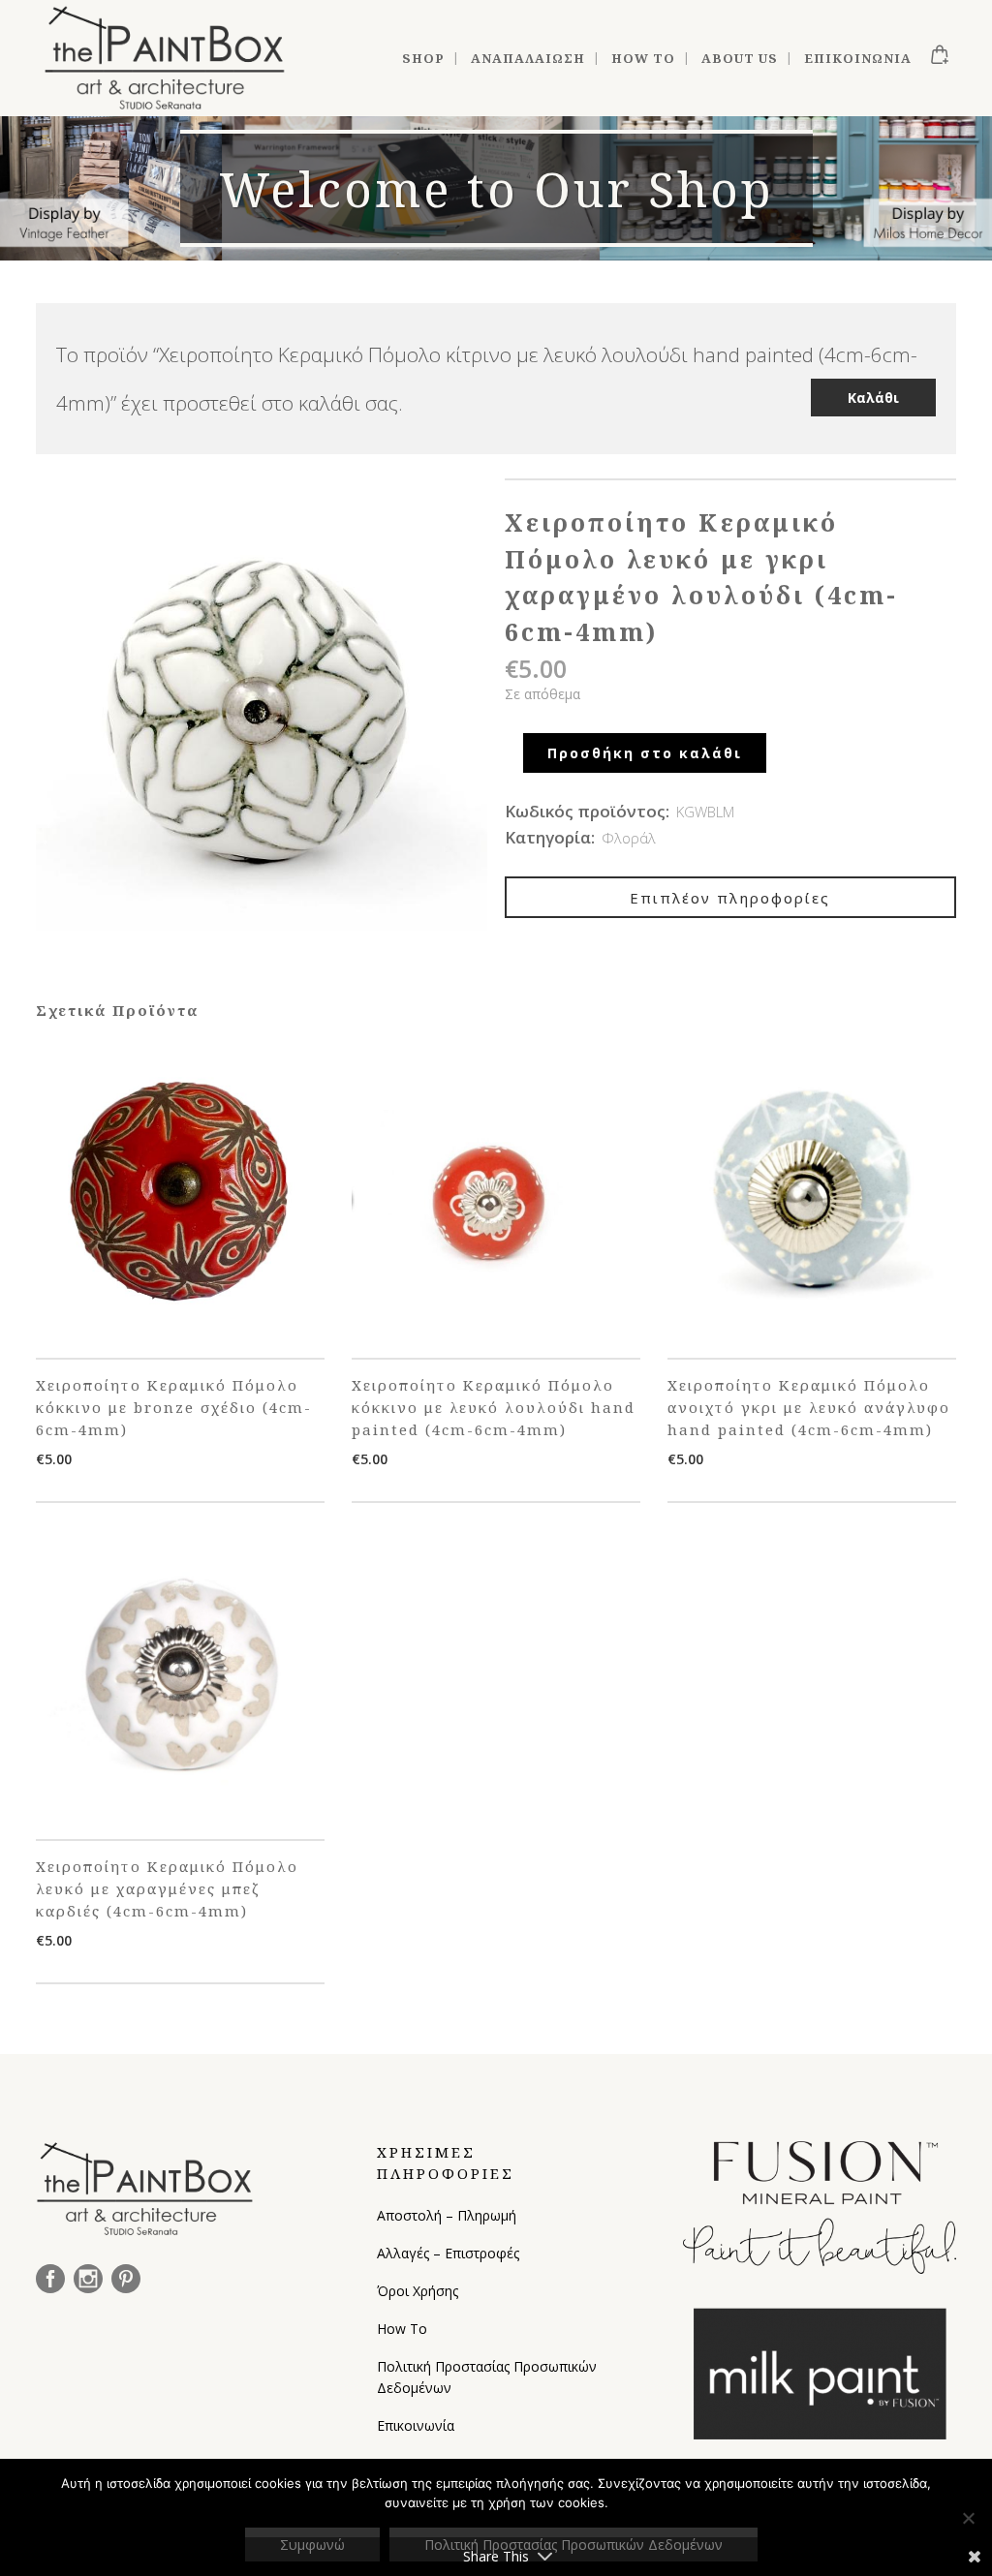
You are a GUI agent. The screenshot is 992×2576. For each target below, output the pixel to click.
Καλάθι (873, 398)
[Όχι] (968, 2518)
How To (402, 2329)
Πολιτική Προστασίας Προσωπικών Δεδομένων (487, 2377)
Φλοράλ (629, 838)
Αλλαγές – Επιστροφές (448, 2253)
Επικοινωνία (416, 2425)
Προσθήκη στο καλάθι (645, 753)
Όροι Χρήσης (418, 2291)
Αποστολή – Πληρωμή (447, 2215)
